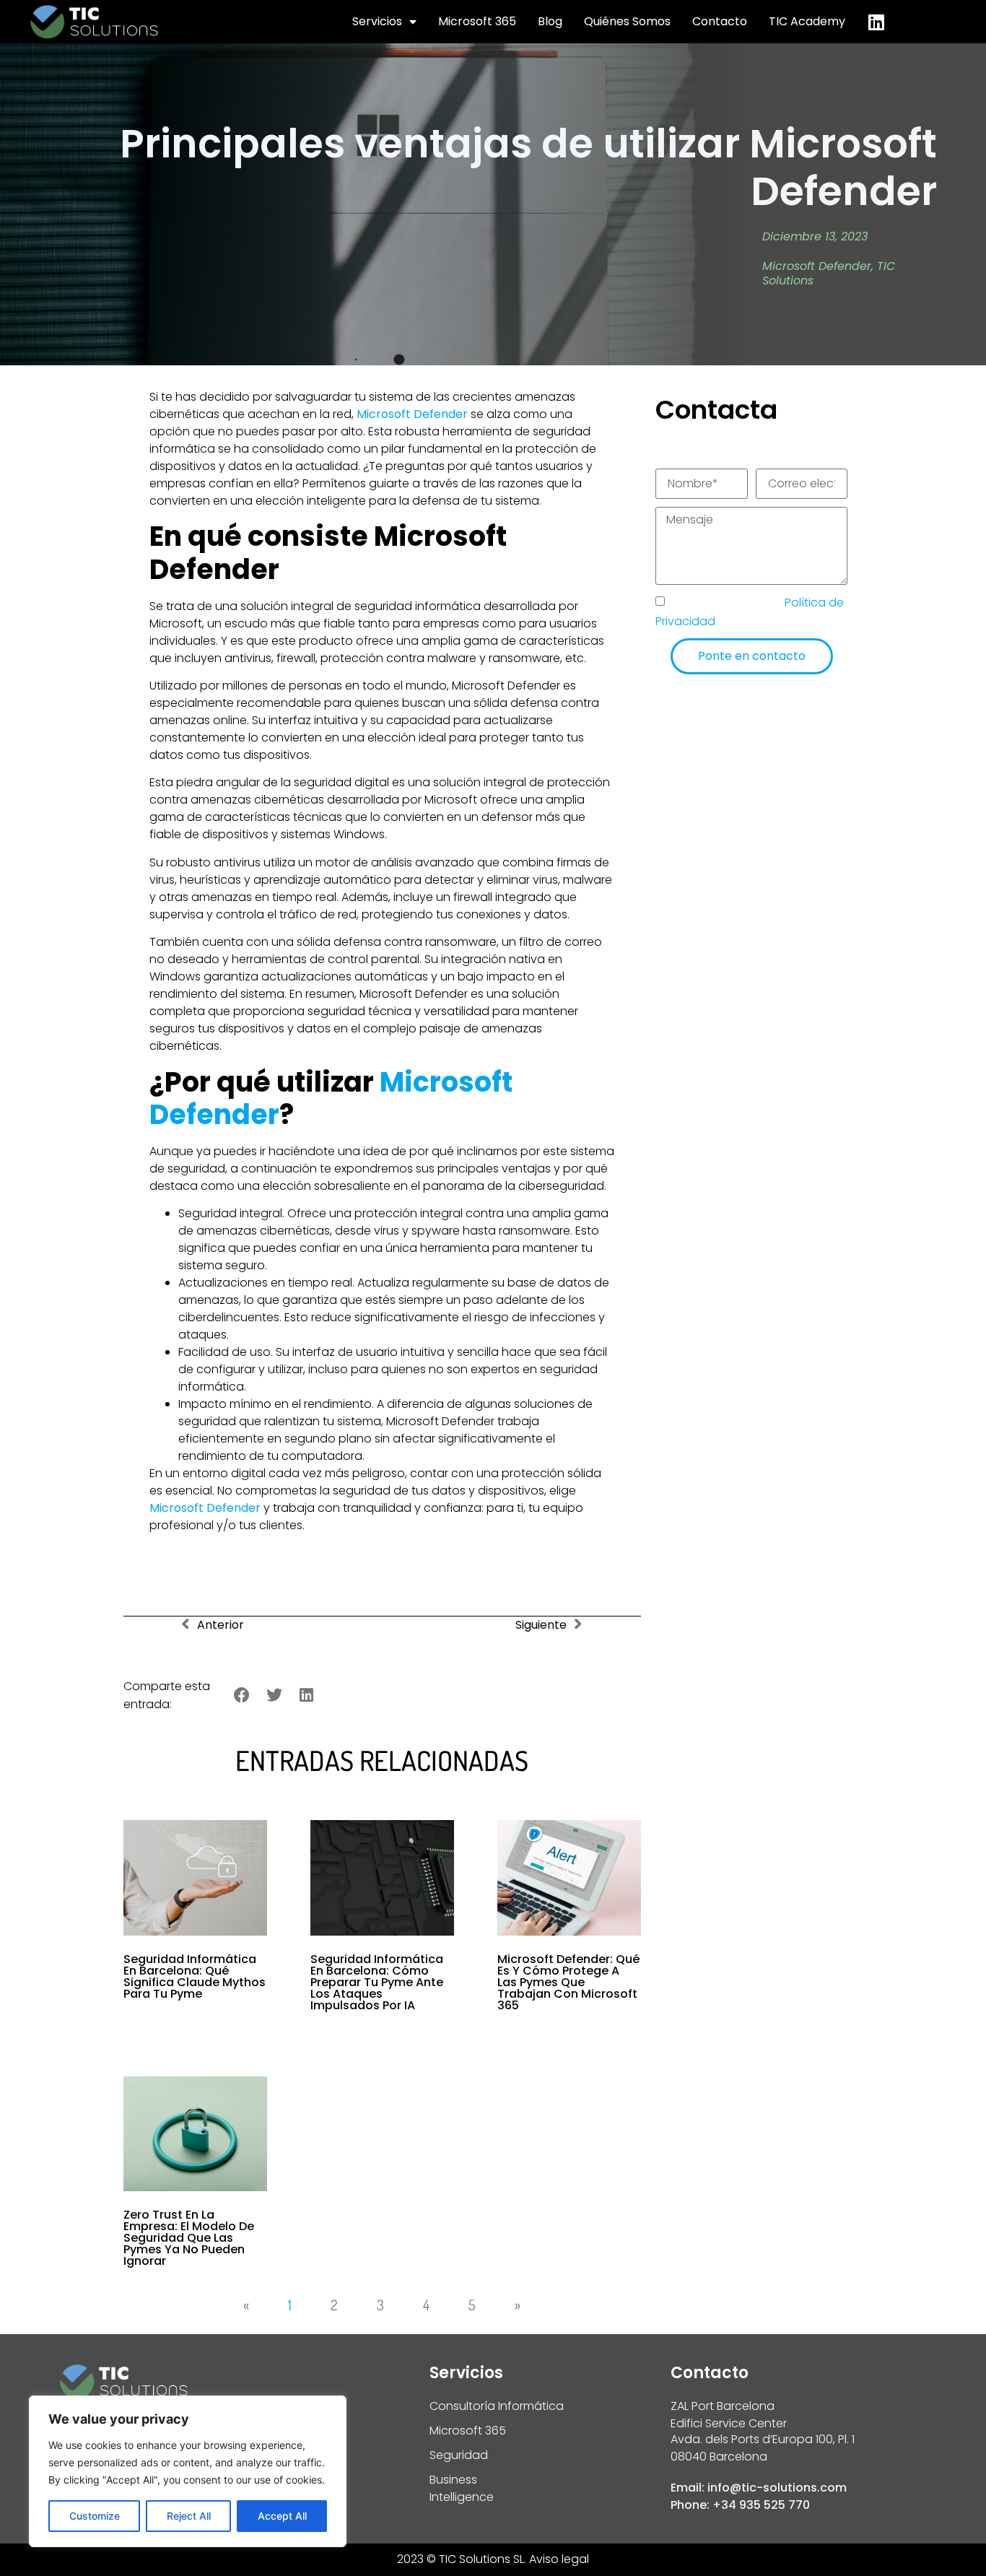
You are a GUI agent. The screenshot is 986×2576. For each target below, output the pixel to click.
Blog (550, 21)
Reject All (189, 2516)
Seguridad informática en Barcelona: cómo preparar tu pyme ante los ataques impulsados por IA (377, 1982)
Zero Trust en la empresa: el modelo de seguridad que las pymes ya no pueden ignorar (189, 2238)
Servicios (377, 21)
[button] (242, 1696)
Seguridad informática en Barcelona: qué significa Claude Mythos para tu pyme (195, 1976)
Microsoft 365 (477, 21)
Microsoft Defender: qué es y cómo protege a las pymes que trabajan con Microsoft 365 (568, 1982)
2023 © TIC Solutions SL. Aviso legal (493, 2559)
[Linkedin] (876, 22)
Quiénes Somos (627, 21)
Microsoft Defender (817, 266)
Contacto (720, 21)
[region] (188, 2471)
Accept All (282, 2516)
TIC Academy (807, 21)
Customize (95, 2516)
